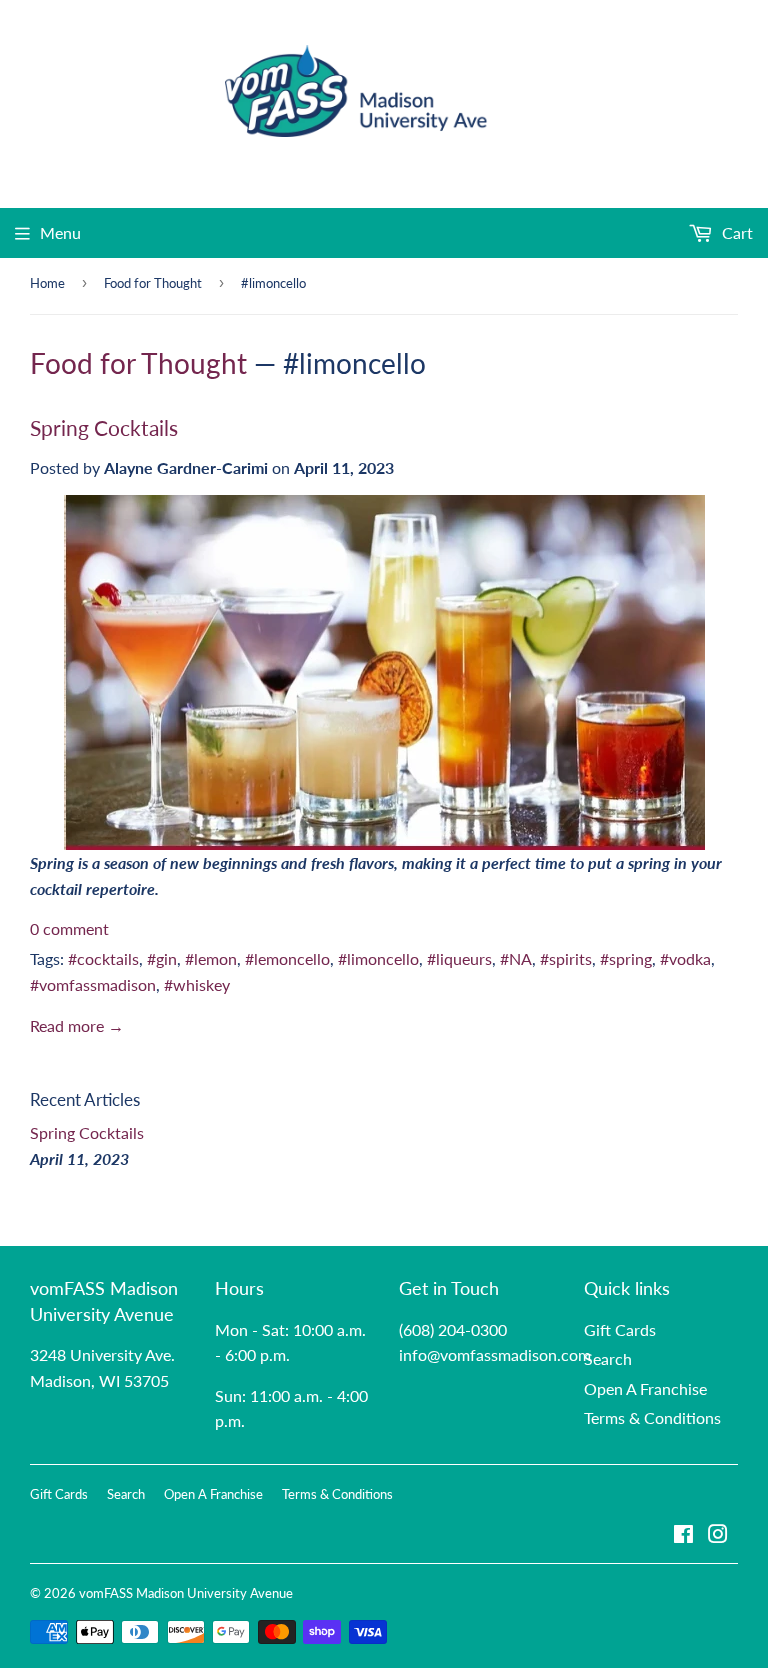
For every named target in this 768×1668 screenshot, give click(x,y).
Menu (60, 232)
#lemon (211, 958)
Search (608, 1358)
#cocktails (103, 958)
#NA (516, 958)
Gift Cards (620, 1329)
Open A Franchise (645, 1388)
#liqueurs (459, 958)
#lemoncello (287, 958)
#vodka (685, 958)
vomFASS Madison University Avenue (186, 1593)
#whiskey (197, 984)
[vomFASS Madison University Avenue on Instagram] (718, 1535)
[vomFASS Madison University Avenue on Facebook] (683, 1535)
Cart (735, 232)
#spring (626, 958)
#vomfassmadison (93, 984)
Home (47, 283)
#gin (162, 958)
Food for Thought (153, 283)
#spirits (566, 958)
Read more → (77, 1025)
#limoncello (378, 958)
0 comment (69, 928)
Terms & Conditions (652, 1417)
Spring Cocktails (104, 428)
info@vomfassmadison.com (495, 1354)
